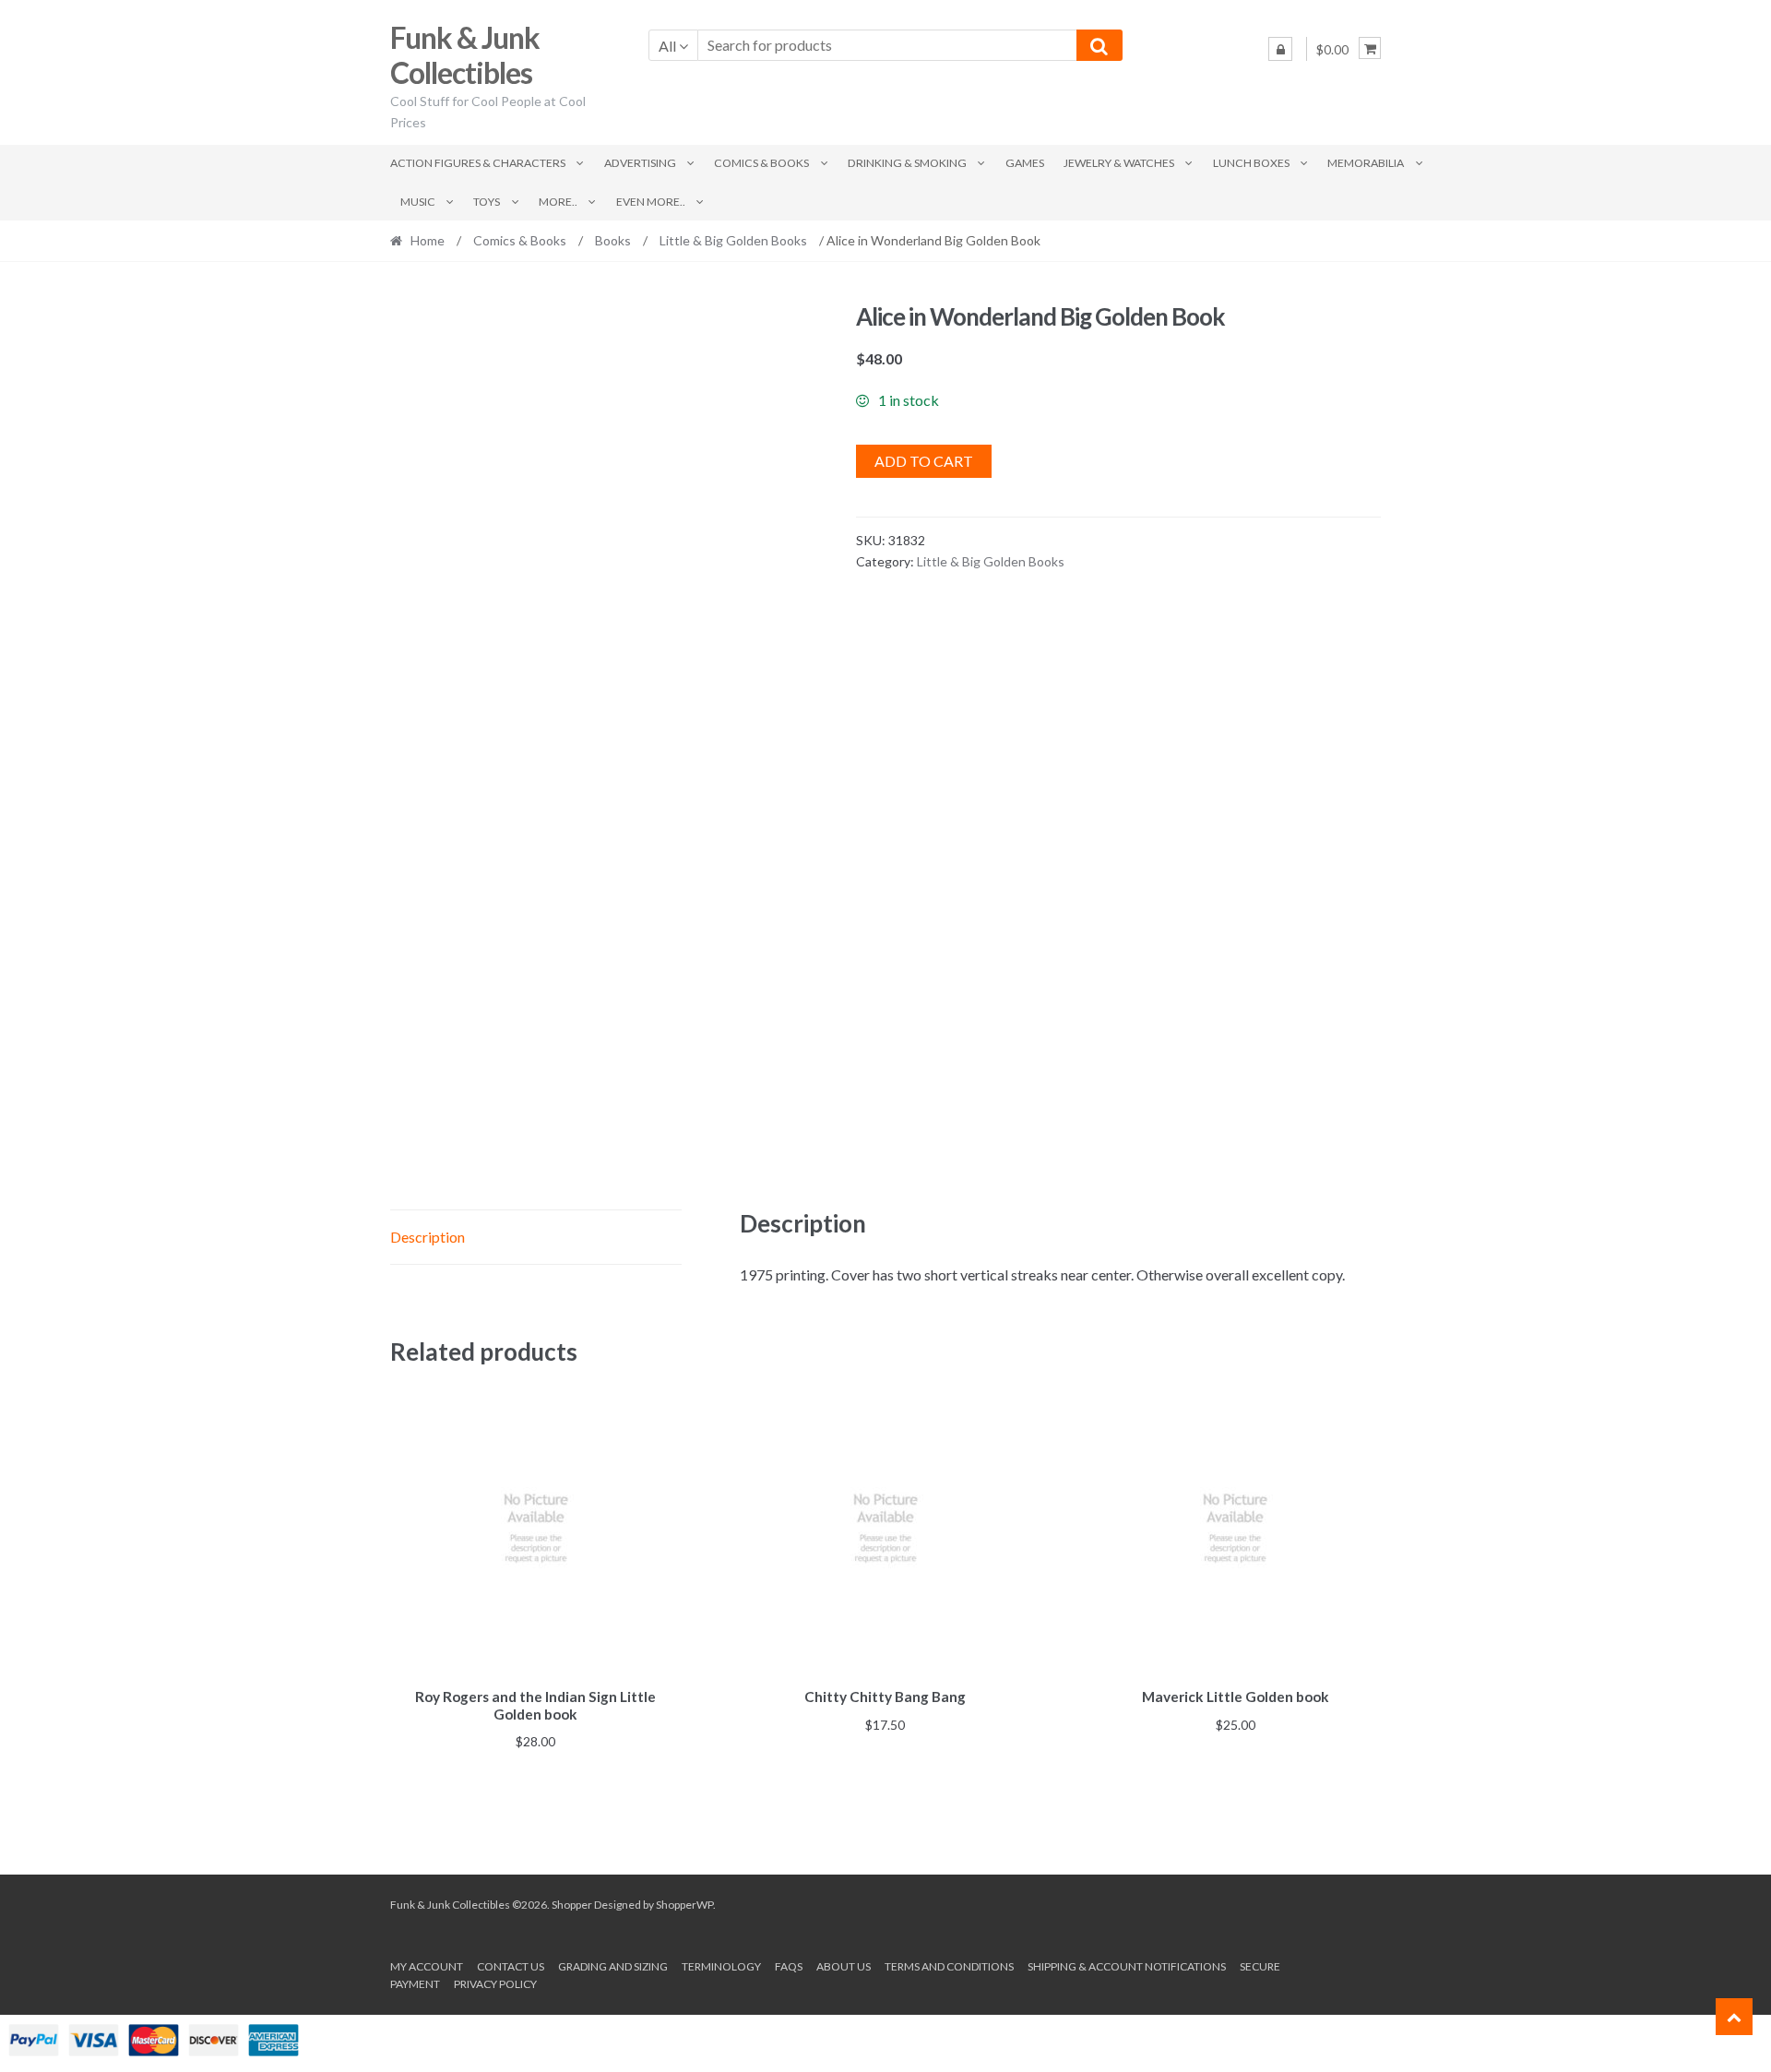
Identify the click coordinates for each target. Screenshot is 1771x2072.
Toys (487, 202)
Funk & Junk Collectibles (465, 55)
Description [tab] (428, 1237)
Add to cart (924, 461)
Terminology (721, 1966)
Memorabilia (1366, 163)
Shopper (572, 1905)
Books (613, 240)
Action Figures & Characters (478, 163)
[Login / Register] (1280, 49)
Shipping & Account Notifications (1127, 1966)
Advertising (640, 163)
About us (844, 1966)
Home (428, 240)
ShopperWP (684, 1905)
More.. (558, 202)
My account (427, 1966)
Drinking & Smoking (907, 163)
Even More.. (651, 202)
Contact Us (511, 1966)
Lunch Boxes (1251, 163)
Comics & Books (761, 163)
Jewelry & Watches (1119, 163)
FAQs (789, 1966)
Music (418, 202)
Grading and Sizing (613, 1966)
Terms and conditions (949, 1966)
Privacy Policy (495, 1984)
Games (1025, 163)
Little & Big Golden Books (733, 240)
